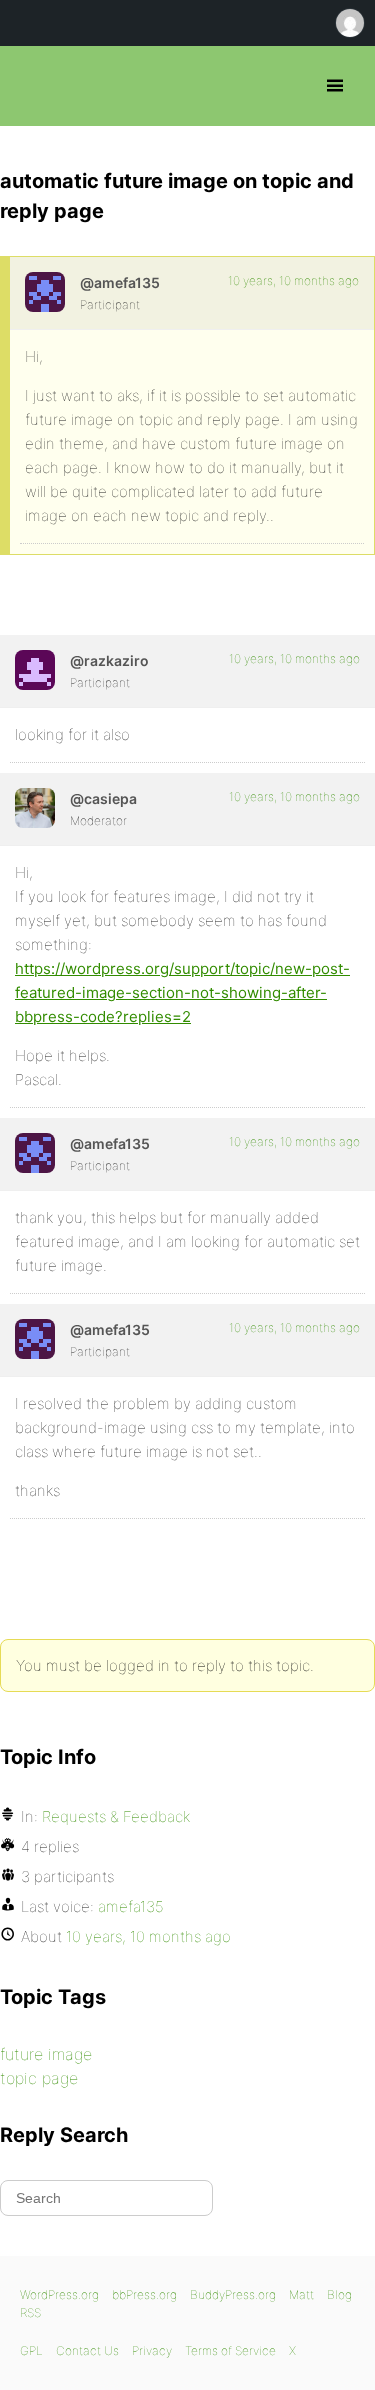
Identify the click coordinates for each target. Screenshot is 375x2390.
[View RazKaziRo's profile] (35, 670)
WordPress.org (59, 2294)
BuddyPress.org (233, 2294)
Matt (301, 2294)
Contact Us (87, 2350)
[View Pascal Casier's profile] (35, 808)
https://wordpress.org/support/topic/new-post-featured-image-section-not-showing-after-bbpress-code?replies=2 (182, 992)
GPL (31, 2350)
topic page (39, 2078)
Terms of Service (230, 2350)
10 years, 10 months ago (293, 280)
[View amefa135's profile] (45, 292)
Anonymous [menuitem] (349, 23)
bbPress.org (32, 86)
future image (46, 2054)
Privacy (152, 2350)
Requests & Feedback (116, 1816)
